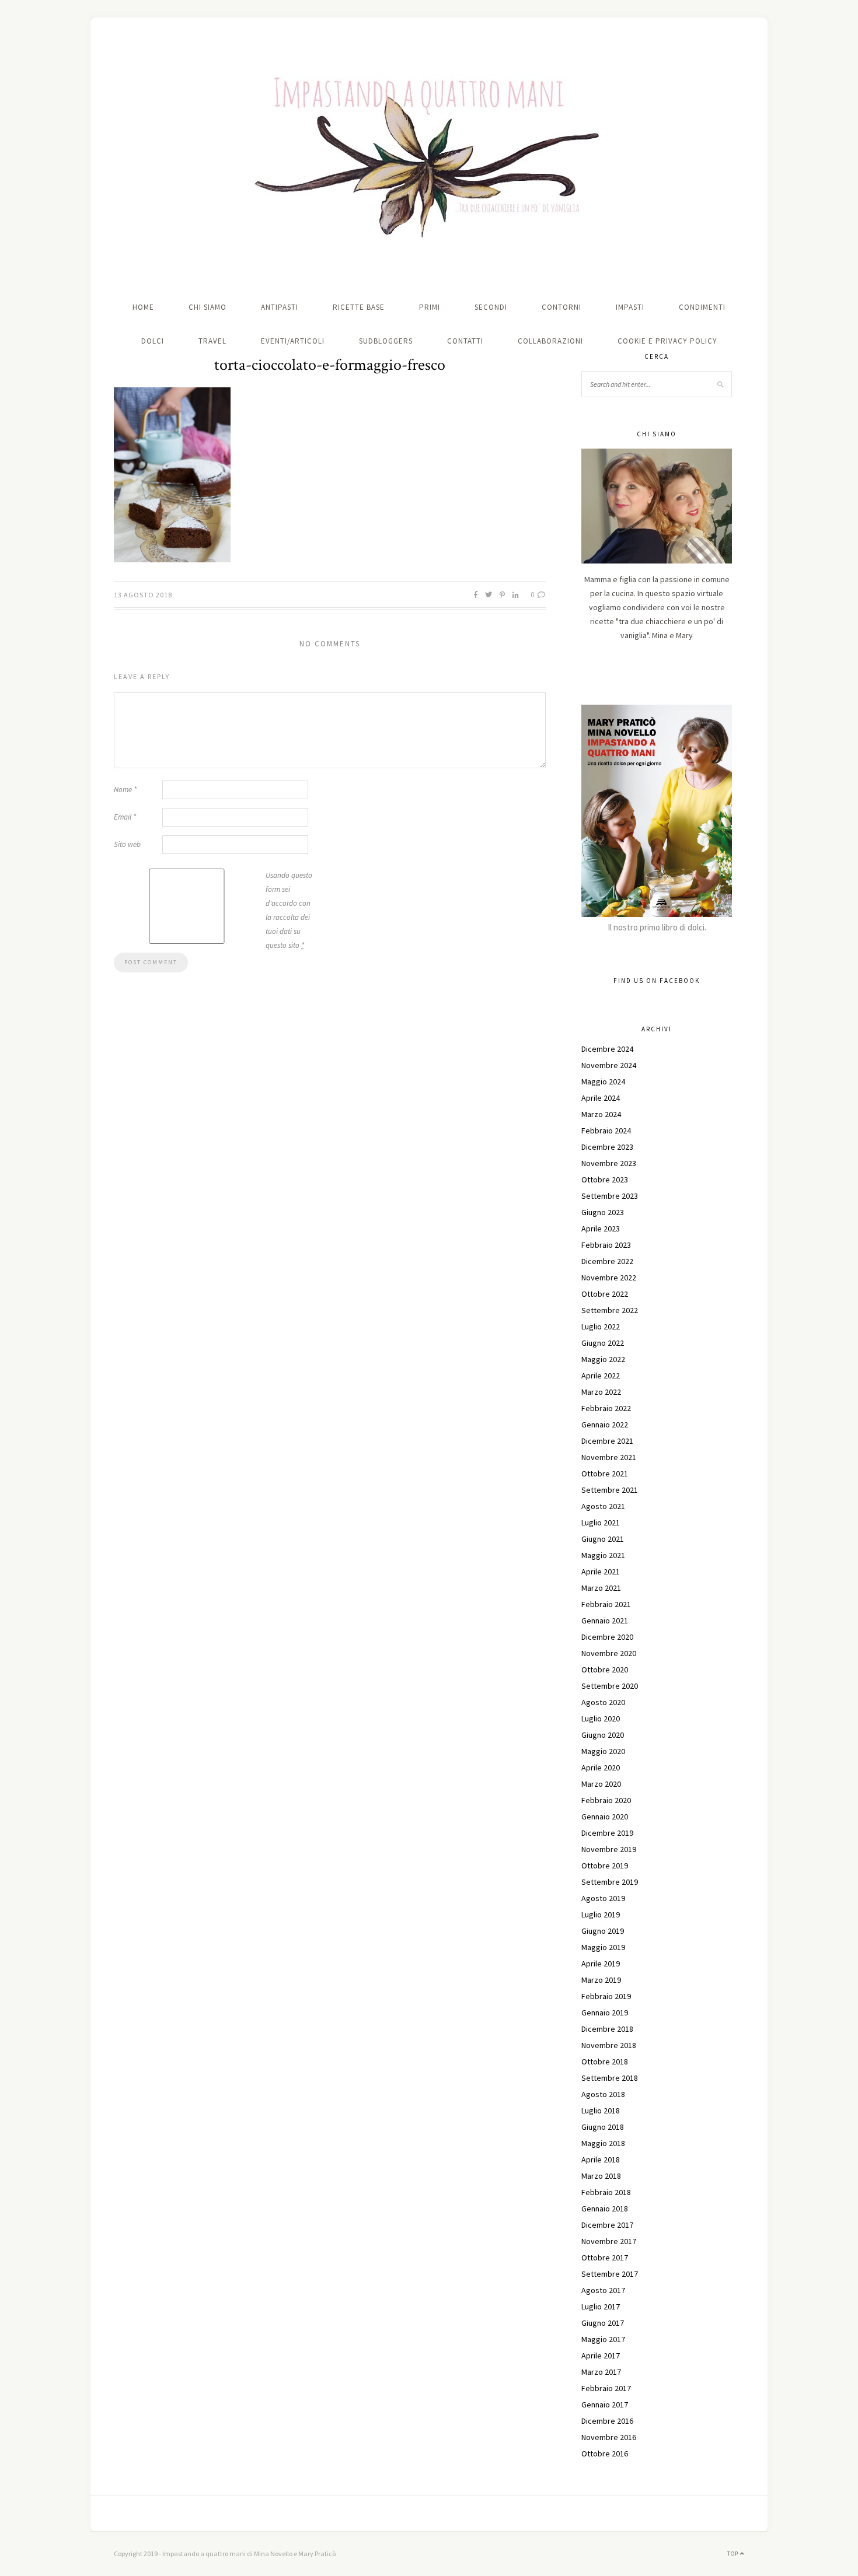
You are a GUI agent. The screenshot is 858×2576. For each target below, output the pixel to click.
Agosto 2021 (603, 1506)
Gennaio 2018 (605, 2208)
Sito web (127, 844)
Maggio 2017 (603, 2339)
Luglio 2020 (601, 1718)
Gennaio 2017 (605, 2404)
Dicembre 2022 (607, 1261)
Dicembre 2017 (607, 2225)
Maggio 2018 (603, 2143)
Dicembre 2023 (607, 1147)
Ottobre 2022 (605, 1294)
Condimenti (702, 307)
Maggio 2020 (603, 1751)
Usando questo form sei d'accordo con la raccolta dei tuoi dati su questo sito (289, 910)
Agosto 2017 (603, 2290)
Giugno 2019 (603, 1931)
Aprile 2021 (601, 1571)
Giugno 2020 (603, 1735)
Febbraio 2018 (606, 2192)
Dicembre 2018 (607, 2029)
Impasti (630, 307)
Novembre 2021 (609, 1457)
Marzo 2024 (601, 1114)
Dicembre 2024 (607, 1049)
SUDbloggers (386, 341)
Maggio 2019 (603, 1947)
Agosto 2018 (603, 2094)
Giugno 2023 (603, 1212)
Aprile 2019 (601, 1964)
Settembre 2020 (610, 1686)
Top (734, 2554)
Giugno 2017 (603, 2323)
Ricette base (359, 307)
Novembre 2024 (609, 1065)
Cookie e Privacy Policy (667, 341)
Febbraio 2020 (606, 1800)
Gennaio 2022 (605, 1424)
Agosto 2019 (603, 1898)
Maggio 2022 (603, 1359)
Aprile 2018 (601, 2159)
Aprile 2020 (601, 1767)
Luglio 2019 (601, 1915)
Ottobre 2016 (605, 2453)
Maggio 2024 (603, 1081)
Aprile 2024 (601, 1098)
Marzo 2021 (601, 1588)
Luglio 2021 (601, 1522)
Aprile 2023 (601, 1228)
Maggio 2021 (603, 1555)
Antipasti (280, 307)
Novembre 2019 (609, 1849)
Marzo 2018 (601, 2176)
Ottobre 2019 (605, 1866)
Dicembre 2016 (607, 2421)
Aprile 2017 (601, 2355)
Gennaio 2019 (605, 2013)
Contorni (561, 307)
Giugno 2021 (603, 1539)
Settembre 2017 (610, 2274)
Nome (125, 790)
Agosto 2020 (603, 1702)
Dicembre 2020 (607, 1637)
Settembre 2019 (610, 1882)
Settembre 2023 (610, 1196)
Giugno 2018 (603, 2127)
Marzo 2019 (601, 1980)
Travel (212, 341)
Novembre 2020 (609, 1653)
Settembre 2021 (610, 1490)
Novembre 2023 (609, 1163)
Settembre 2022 (610, 1310)
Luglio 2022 (601, 1326)
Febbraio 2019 (606, 1996)
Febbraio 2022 (606, 1408)
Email (125, 817)
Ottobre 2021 (605, 1473)
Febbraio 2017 (606, 2388)
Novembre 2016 (609, 2437)
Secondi (491, 307)
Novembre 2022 (609, 1277)
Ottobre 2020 (605, 1669)
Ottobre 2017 (605, 2257)
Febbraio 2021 (606, 1604)
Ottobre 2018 (605, 2061)
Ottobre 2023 (605, 1179)
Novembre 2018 (609, 2045)
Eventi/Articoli (293, 341)
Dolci (153, 341)
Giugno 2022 (603, 1343)
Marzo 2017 (601, 2372)
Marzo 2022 (601, 1392)
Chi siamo (207, 307)
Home (143, 307)
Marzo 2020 (601, 1784)
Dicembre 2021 (607, 1441)
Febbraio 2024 (606, 1130)
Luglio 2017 (601, 2306)
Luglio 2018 (601, 2110)
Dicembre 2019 (607, 1833)
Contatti (465, 341)
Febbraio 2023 (606, 1245)
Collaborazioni (550, 341)
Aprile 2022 (601, 1375)
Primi (430, 307)
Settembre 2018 (610, 2078)
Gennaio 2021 (605, 1620)
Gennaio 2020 (605, 1817)
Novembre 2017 (609, 2241)
